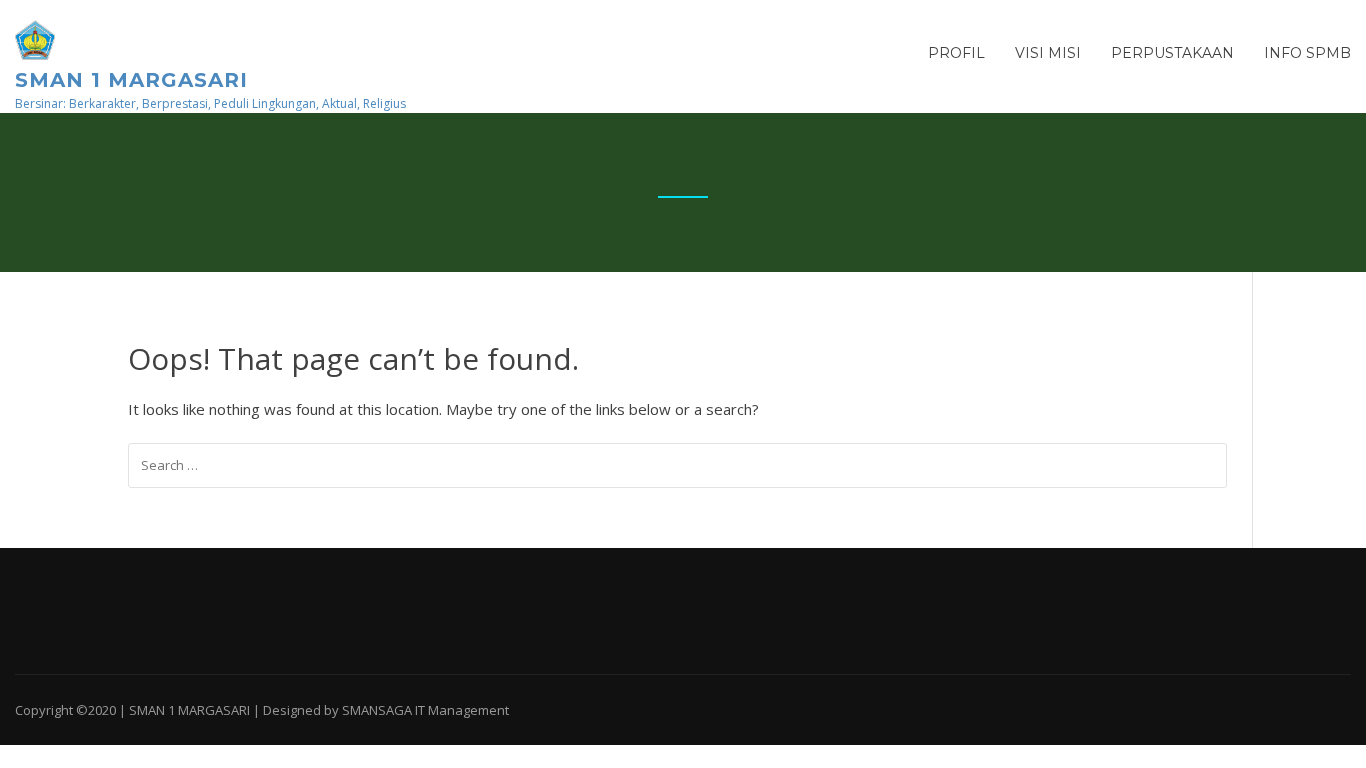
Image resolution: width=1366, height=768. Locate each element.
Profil (956, 53)
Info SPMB (1307, 53)
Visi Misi (1048, 53)
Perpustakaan (1172, 53)
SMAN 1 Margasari (131, 80)
